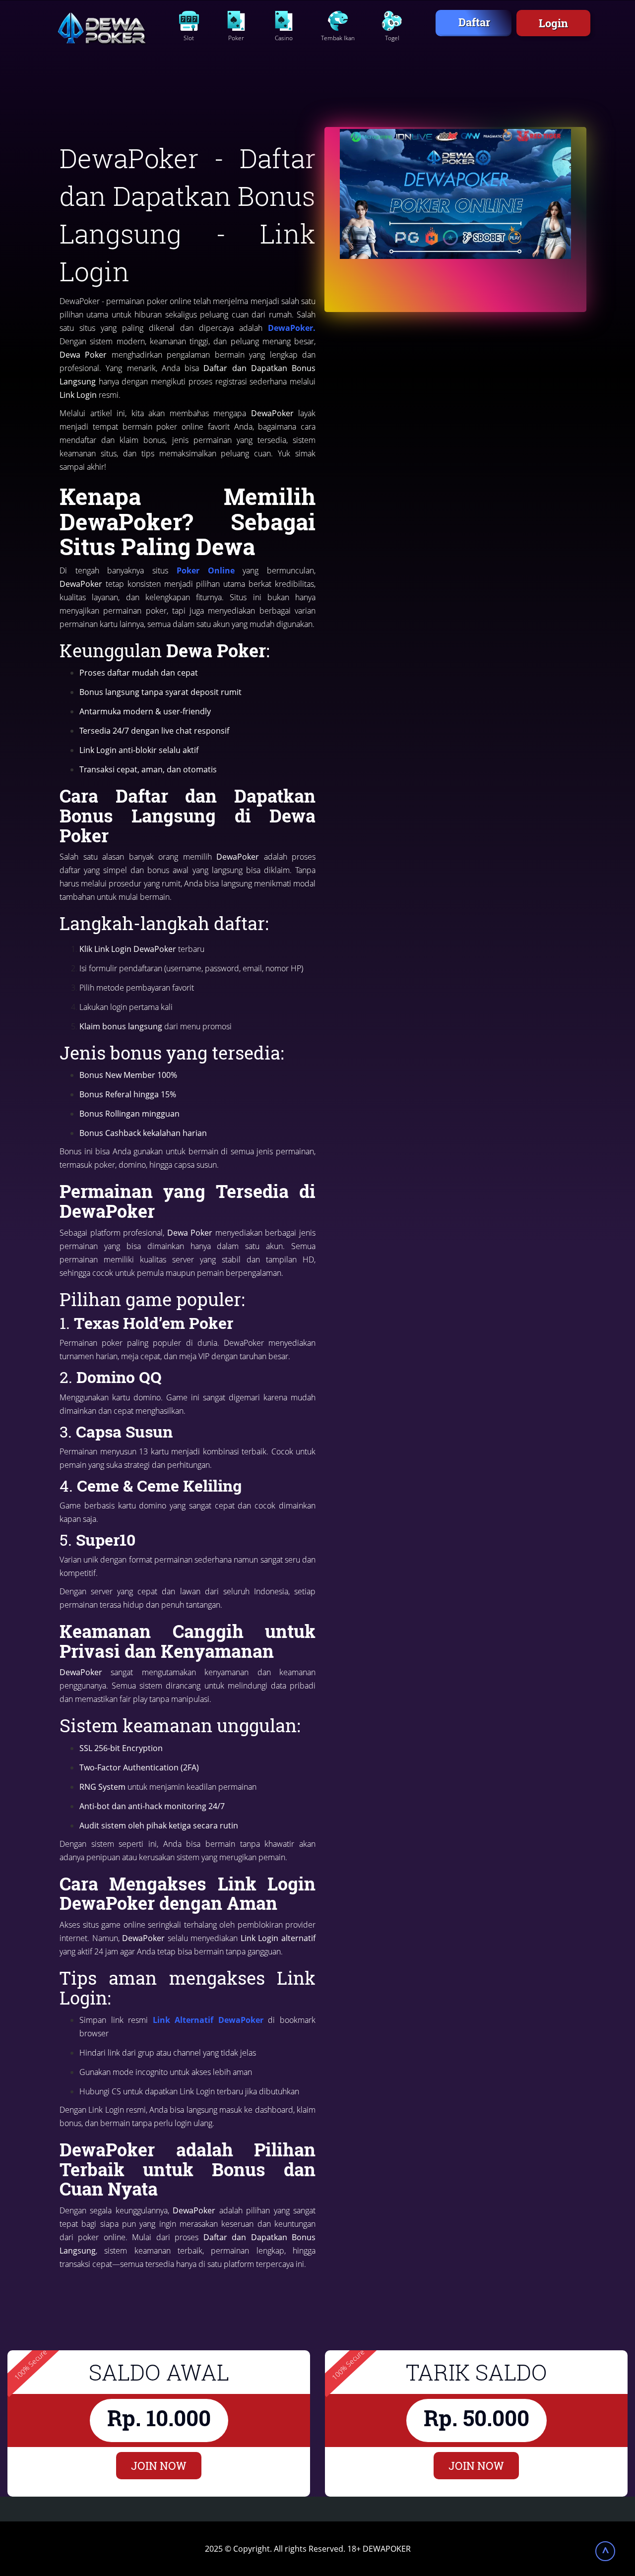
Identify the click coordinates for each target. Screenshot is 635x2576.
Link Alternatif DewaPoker (206, 2020)
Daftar (474, 22)
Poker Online (206, 570)
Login (553, 23)
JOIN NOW (159, 2466)
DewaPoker (290, 328)
